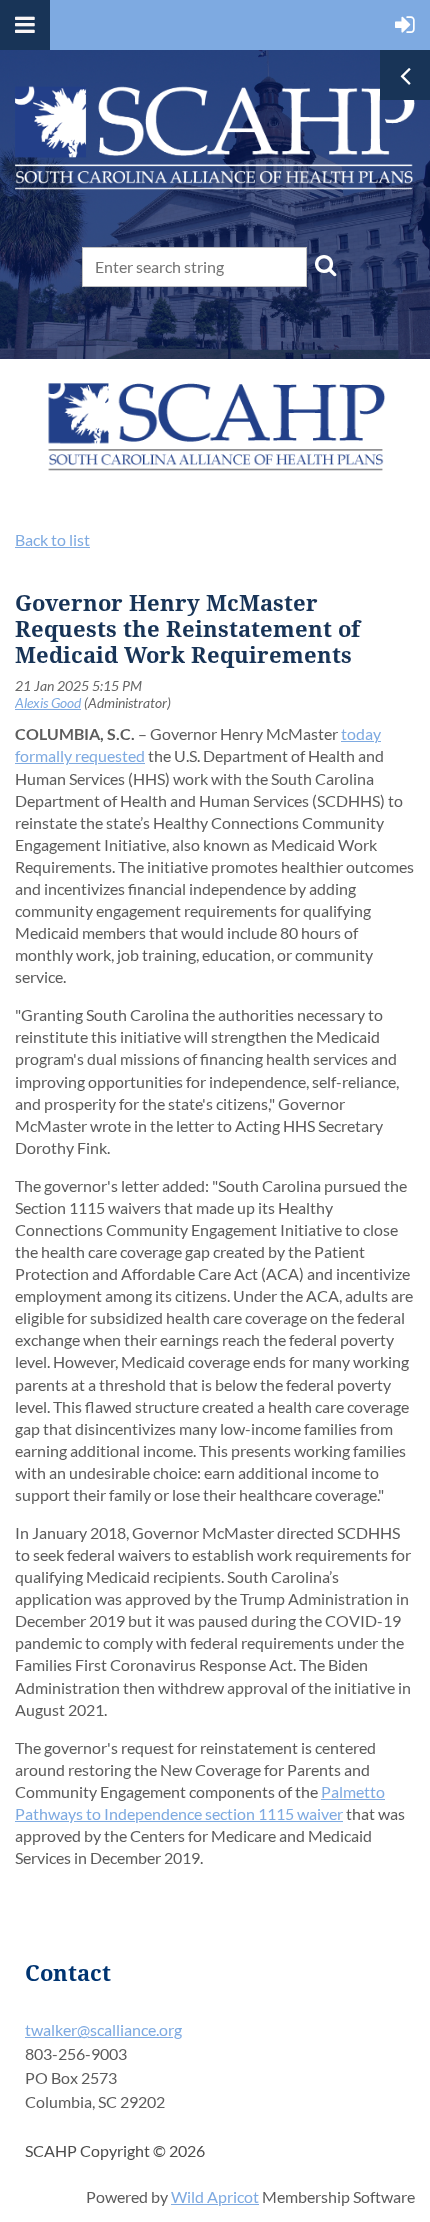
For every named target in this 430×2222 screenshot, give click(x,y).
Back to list (52, 539)
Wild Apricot (215, 2196)
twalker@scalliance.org (103, 2029)
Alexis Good (48, 702)
